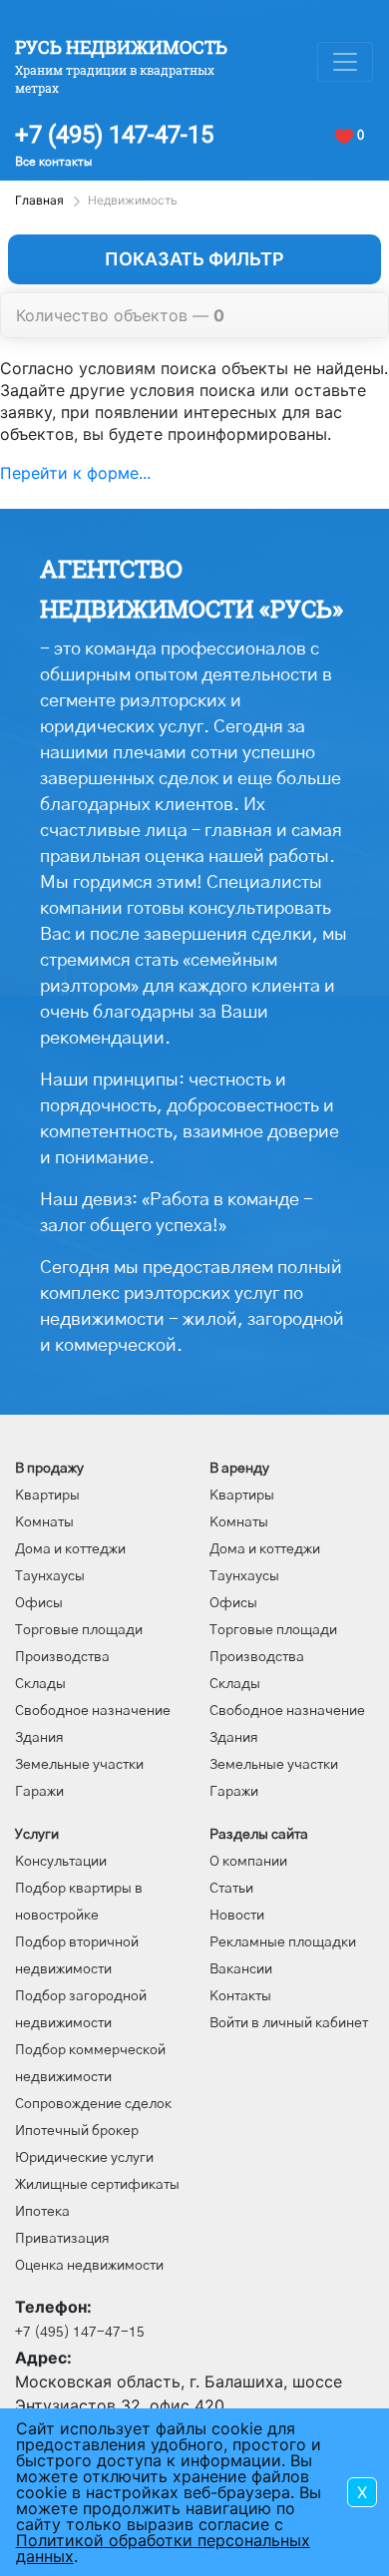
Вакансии (241, 1969)
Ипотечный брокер (77, 2131)
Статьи (231, 1889)
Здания (39, 1738)
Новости (237, 1916)
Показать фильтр (194, 259)
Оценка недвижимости (89, 2266)
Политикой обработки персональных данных (163, 2548)
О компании (248, 1862)
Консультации (61, 1862)
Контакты (240, 1996)
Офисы (39, 1603)
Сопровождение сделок (93, 2104)
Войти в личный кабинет (289, 2023)
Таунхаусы (50, 1576)
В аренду (239, 1469)
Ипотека (42, 2212)
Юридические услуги (84, 2158)
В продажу (49, 1469)
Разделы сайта (259, 1835)
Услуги (37, 1835)
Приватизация (62, 2239)
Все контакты (53, 162)
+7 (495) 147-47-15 (114, 135)
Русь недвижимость (121, 47)
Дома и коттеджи (70, 1549)
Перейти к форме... (75, 473)
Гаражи (39, 1792)
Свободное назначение (93, 1711)
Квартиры (47, 1496)
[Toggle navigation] (345, 62)
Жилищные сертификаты (97, 2185)
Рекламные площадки (283, 1942)
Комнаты (44, 1522)
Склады (40, 1684)
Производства (62, 1657)
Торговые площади (79, 1630)
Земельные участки (79, 1765)
